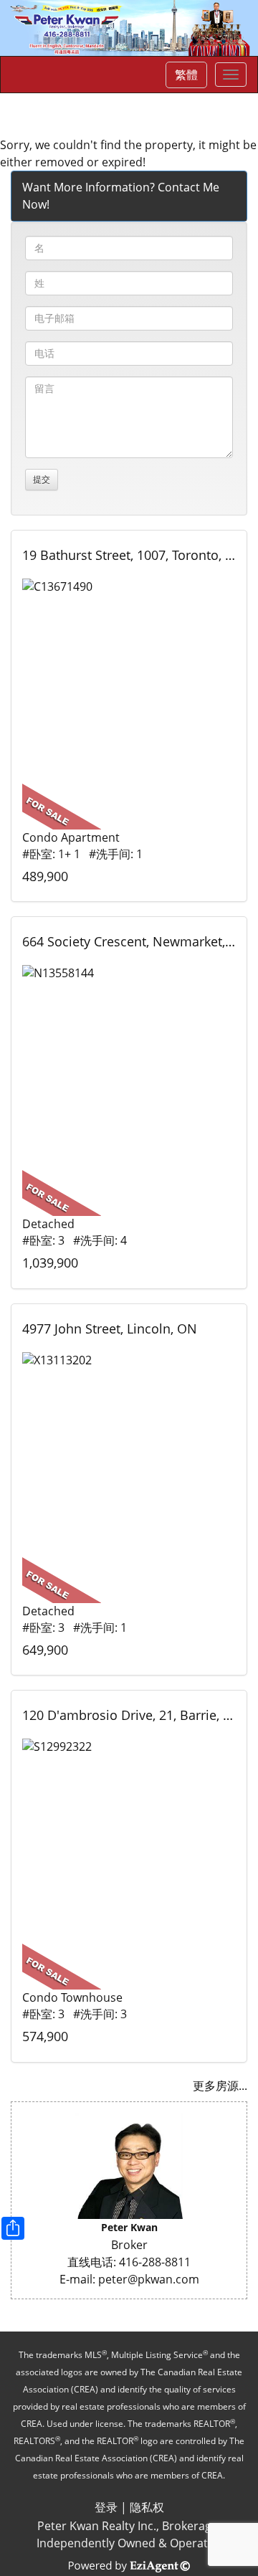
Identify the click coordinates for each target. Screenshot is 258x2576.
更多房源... (220, 2086)
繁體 (186, 75)
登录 (106, 2507)
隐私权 (147, 2507)
